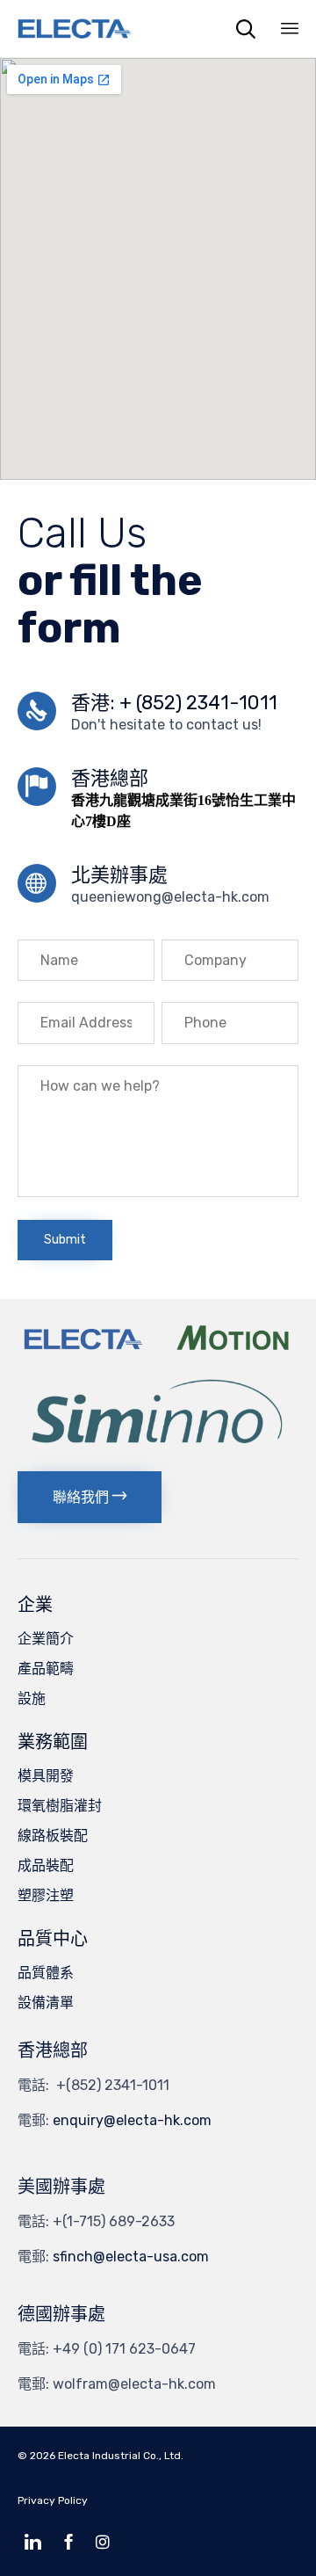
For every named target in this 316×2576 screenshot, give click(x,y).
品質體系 (46, 1973)
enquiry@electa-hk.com (132, 2120)
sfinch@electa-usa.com (131, 2257)
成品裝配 (46, 1865)
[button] (90, 1497)
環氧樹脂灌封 (60, 1806)
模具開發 (46, 1776)
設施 (32, 1698)
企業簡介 (46, 1639)
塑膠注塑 (46, 1895)
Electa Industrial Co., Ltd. (123, 2456)
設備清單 (46, 2003)
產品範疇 (46, 1669)
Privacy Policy (55, 2500)
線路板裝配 (53, 1836)
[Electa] (75, 29)
